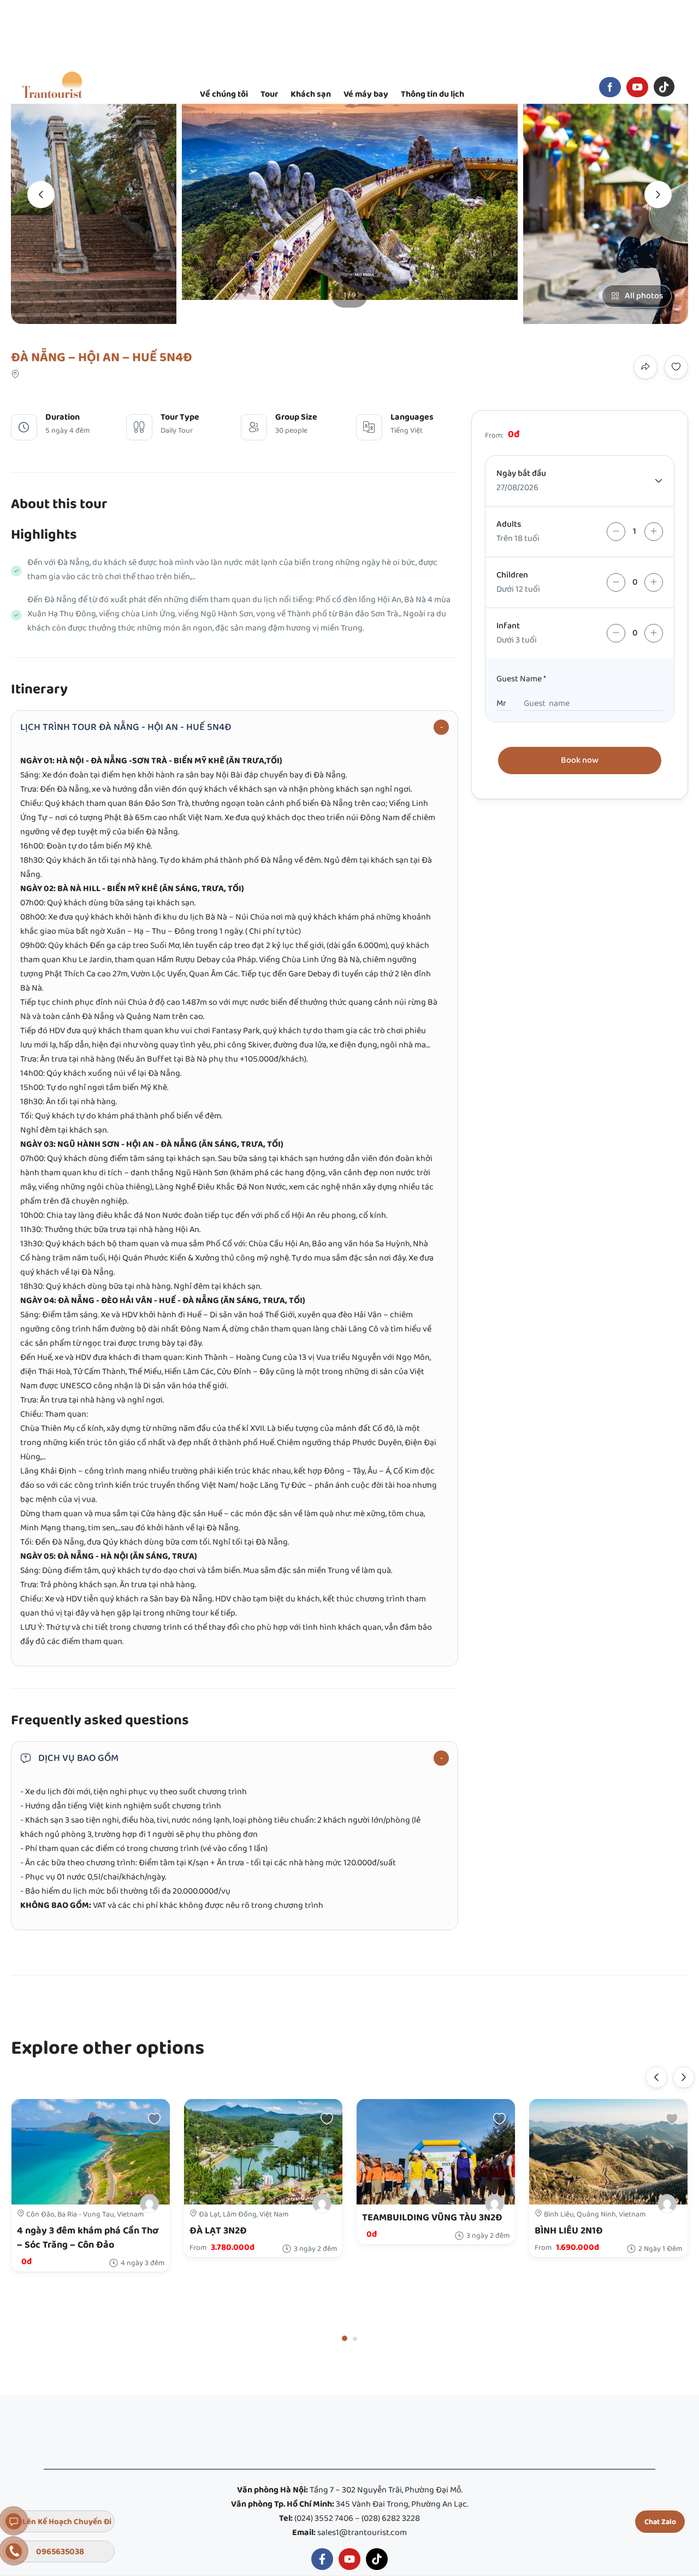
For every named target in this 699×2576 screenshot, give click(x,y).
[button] (345, 2338)
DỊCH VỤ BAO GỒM (78, 1758)
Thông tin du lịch (433, 94)
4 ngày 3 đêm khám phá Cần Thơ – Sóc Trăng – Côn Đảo (88, 2238)
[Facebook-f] (322, 2559)
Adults (509, 524)
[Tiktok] (377, 2559)
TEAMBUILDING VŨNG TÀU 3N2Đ (432, 2218)
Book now (580, 760)
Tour (269, 94)
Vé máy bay (366, 94)
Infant (508, 626)
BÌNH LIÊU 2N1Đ (569, 2231)
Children (512, 575)
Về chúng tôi (224, 94)
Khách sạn (311, 94)
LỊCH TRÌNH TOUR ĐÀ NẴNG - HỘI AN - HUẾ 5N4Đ (126, 727)
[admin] (149, 2204)
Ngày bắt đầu (521, 473)
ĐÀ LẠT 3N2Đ (218, 2231)
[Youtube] (349, 2559)
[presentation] (41, 194)
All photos (644, 296)
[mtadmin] (322, 2204)
